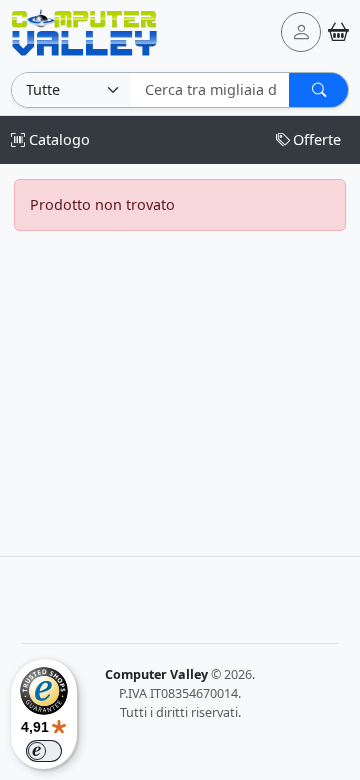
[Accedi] (301, 32)
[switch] (44, 751)
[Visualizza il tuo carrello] (338, 32)
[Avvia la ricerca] (318, 90)
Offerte (317, 139)
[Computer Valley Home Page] (84, 30)
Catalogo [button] (57, 139)
